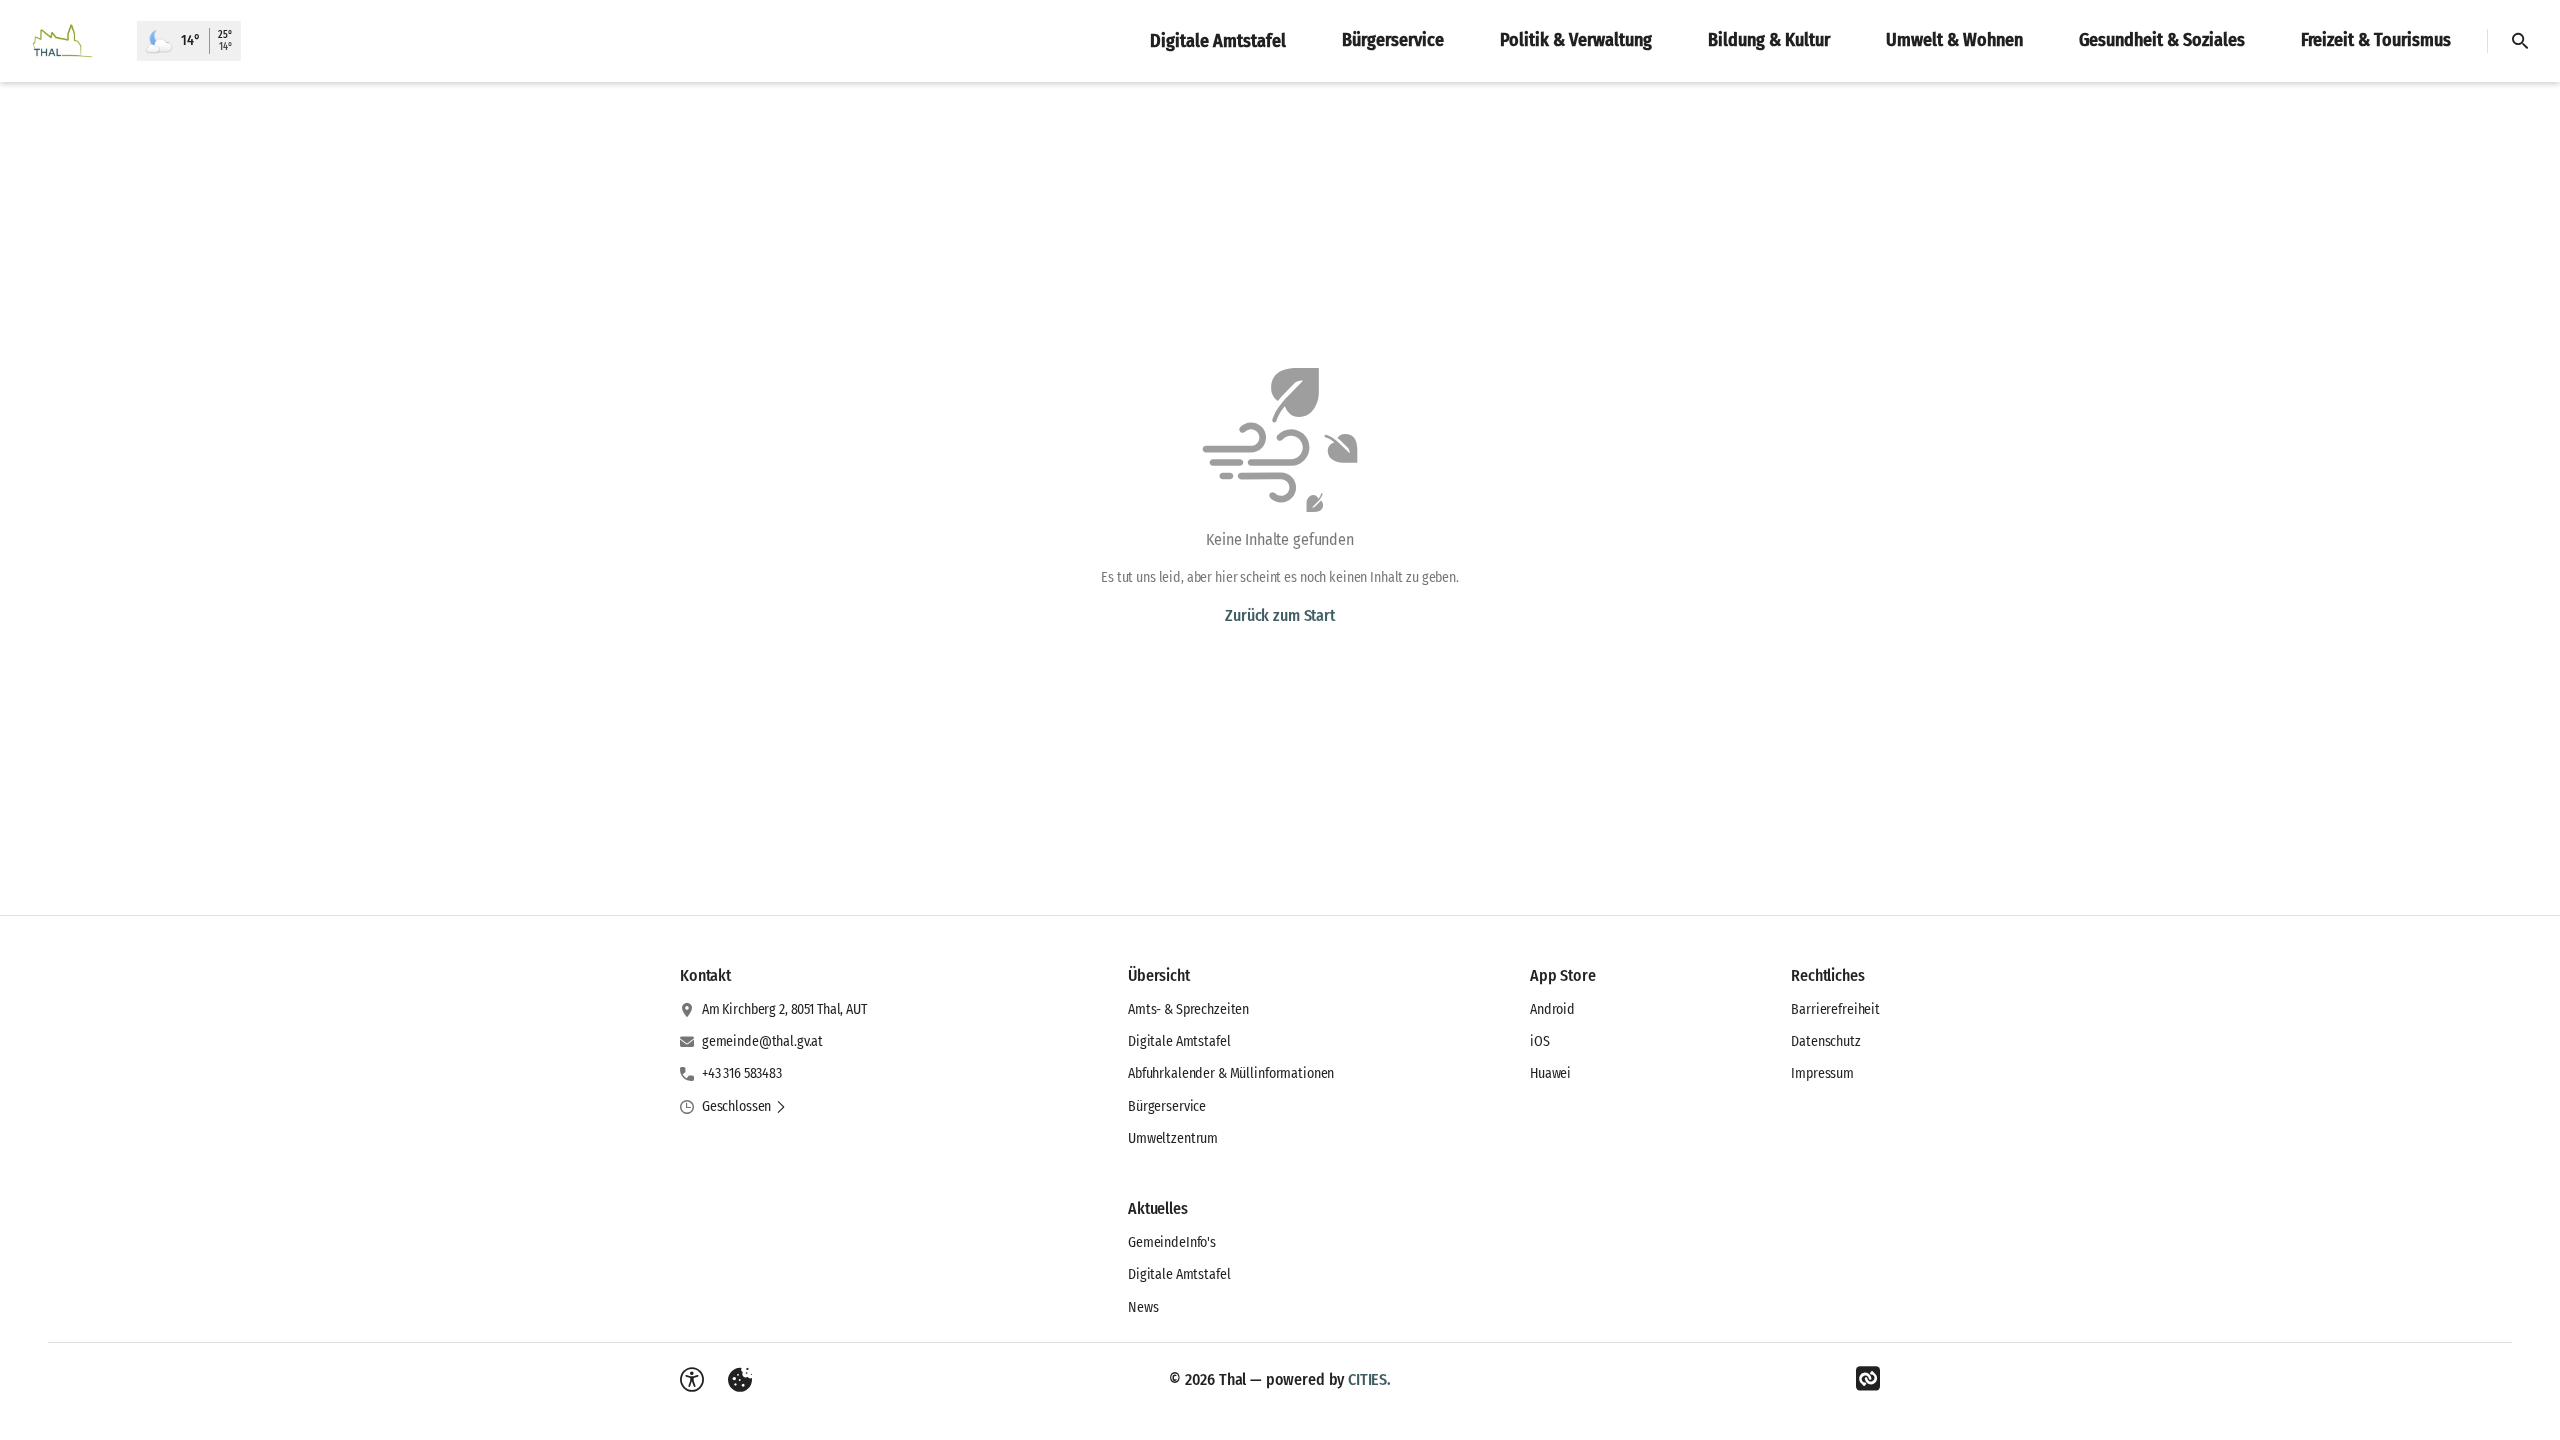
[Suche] (2520, 41)
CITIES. (1369, 1379)
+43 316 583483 (742, 1073)
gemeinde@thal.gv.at (762, 1041)
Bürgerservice (1167, 1106)
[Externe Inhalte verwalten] (740, 1380)
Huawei (1550, 1073)
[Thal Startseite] (68, 41)
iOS (1540, 1041)
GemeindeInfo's (1172, 1242)
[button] (744, 1107)
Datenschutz (1825, 1041)
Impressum (1822, 1073)
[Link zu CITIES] (1868, 1379)
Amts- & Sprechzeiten (1188, 1009)
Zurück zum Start (1279, 615)
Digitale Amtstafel (1179, 1041)
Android (1552, 1009)
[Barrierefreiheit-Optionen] (692, 1380)
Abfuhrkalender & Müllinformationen (1231, 1073)
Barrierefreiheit (1835, 1009)
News (1143, 1307)
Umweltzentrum (1173, 1138)
